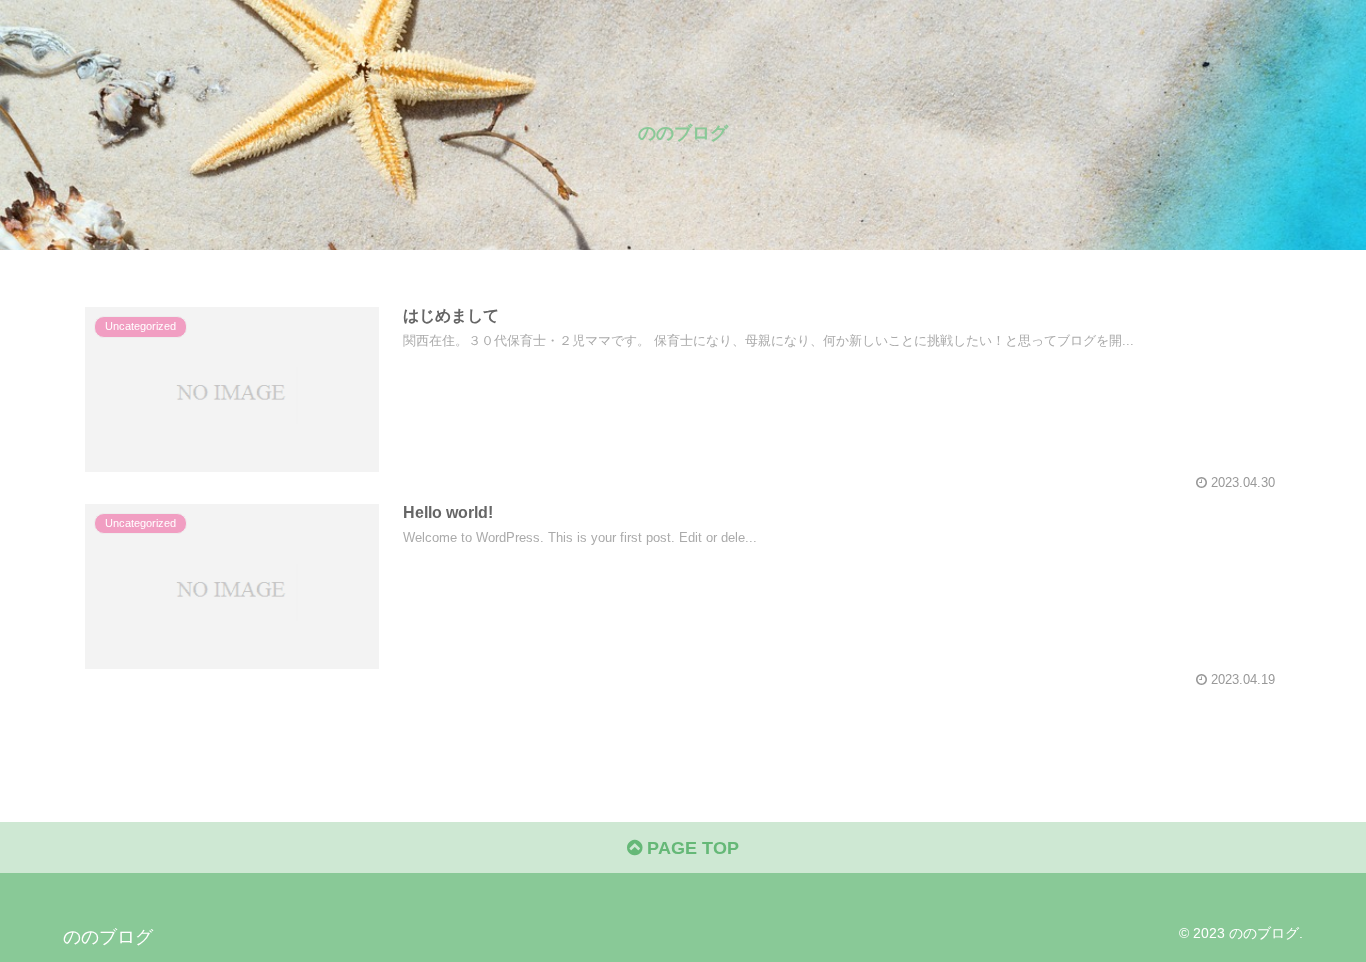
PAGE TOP (690, 848)
